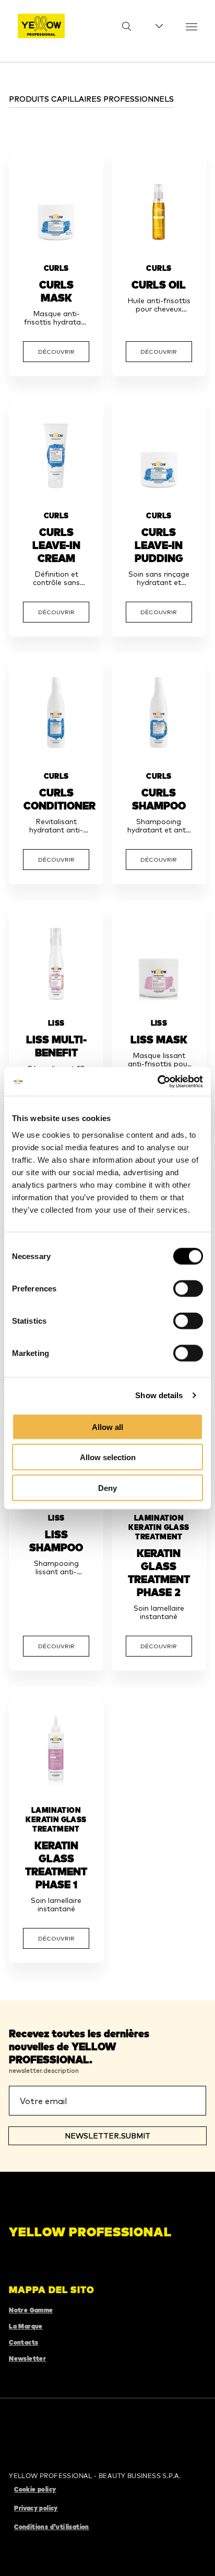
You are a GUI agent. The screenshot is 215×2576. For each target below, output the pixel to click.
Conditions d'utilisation (52, 2527)
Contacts (23, 2342)
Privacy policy (36, 2508)
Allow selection (108, 1457)
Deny (107, 1488)
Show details (159, 1395)
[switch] (188, 1288)
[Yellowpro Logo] (41, 26)
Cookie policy (35, 2489)
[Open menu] (192, 26)
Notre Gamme (31, 2310)
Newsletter (27, 2359)
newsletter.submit (107, 2136)
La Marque (26, 2326)
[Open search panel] (120, 26)
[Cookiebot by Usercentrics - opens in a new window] (157, 1081)
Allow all (107, 1427)
